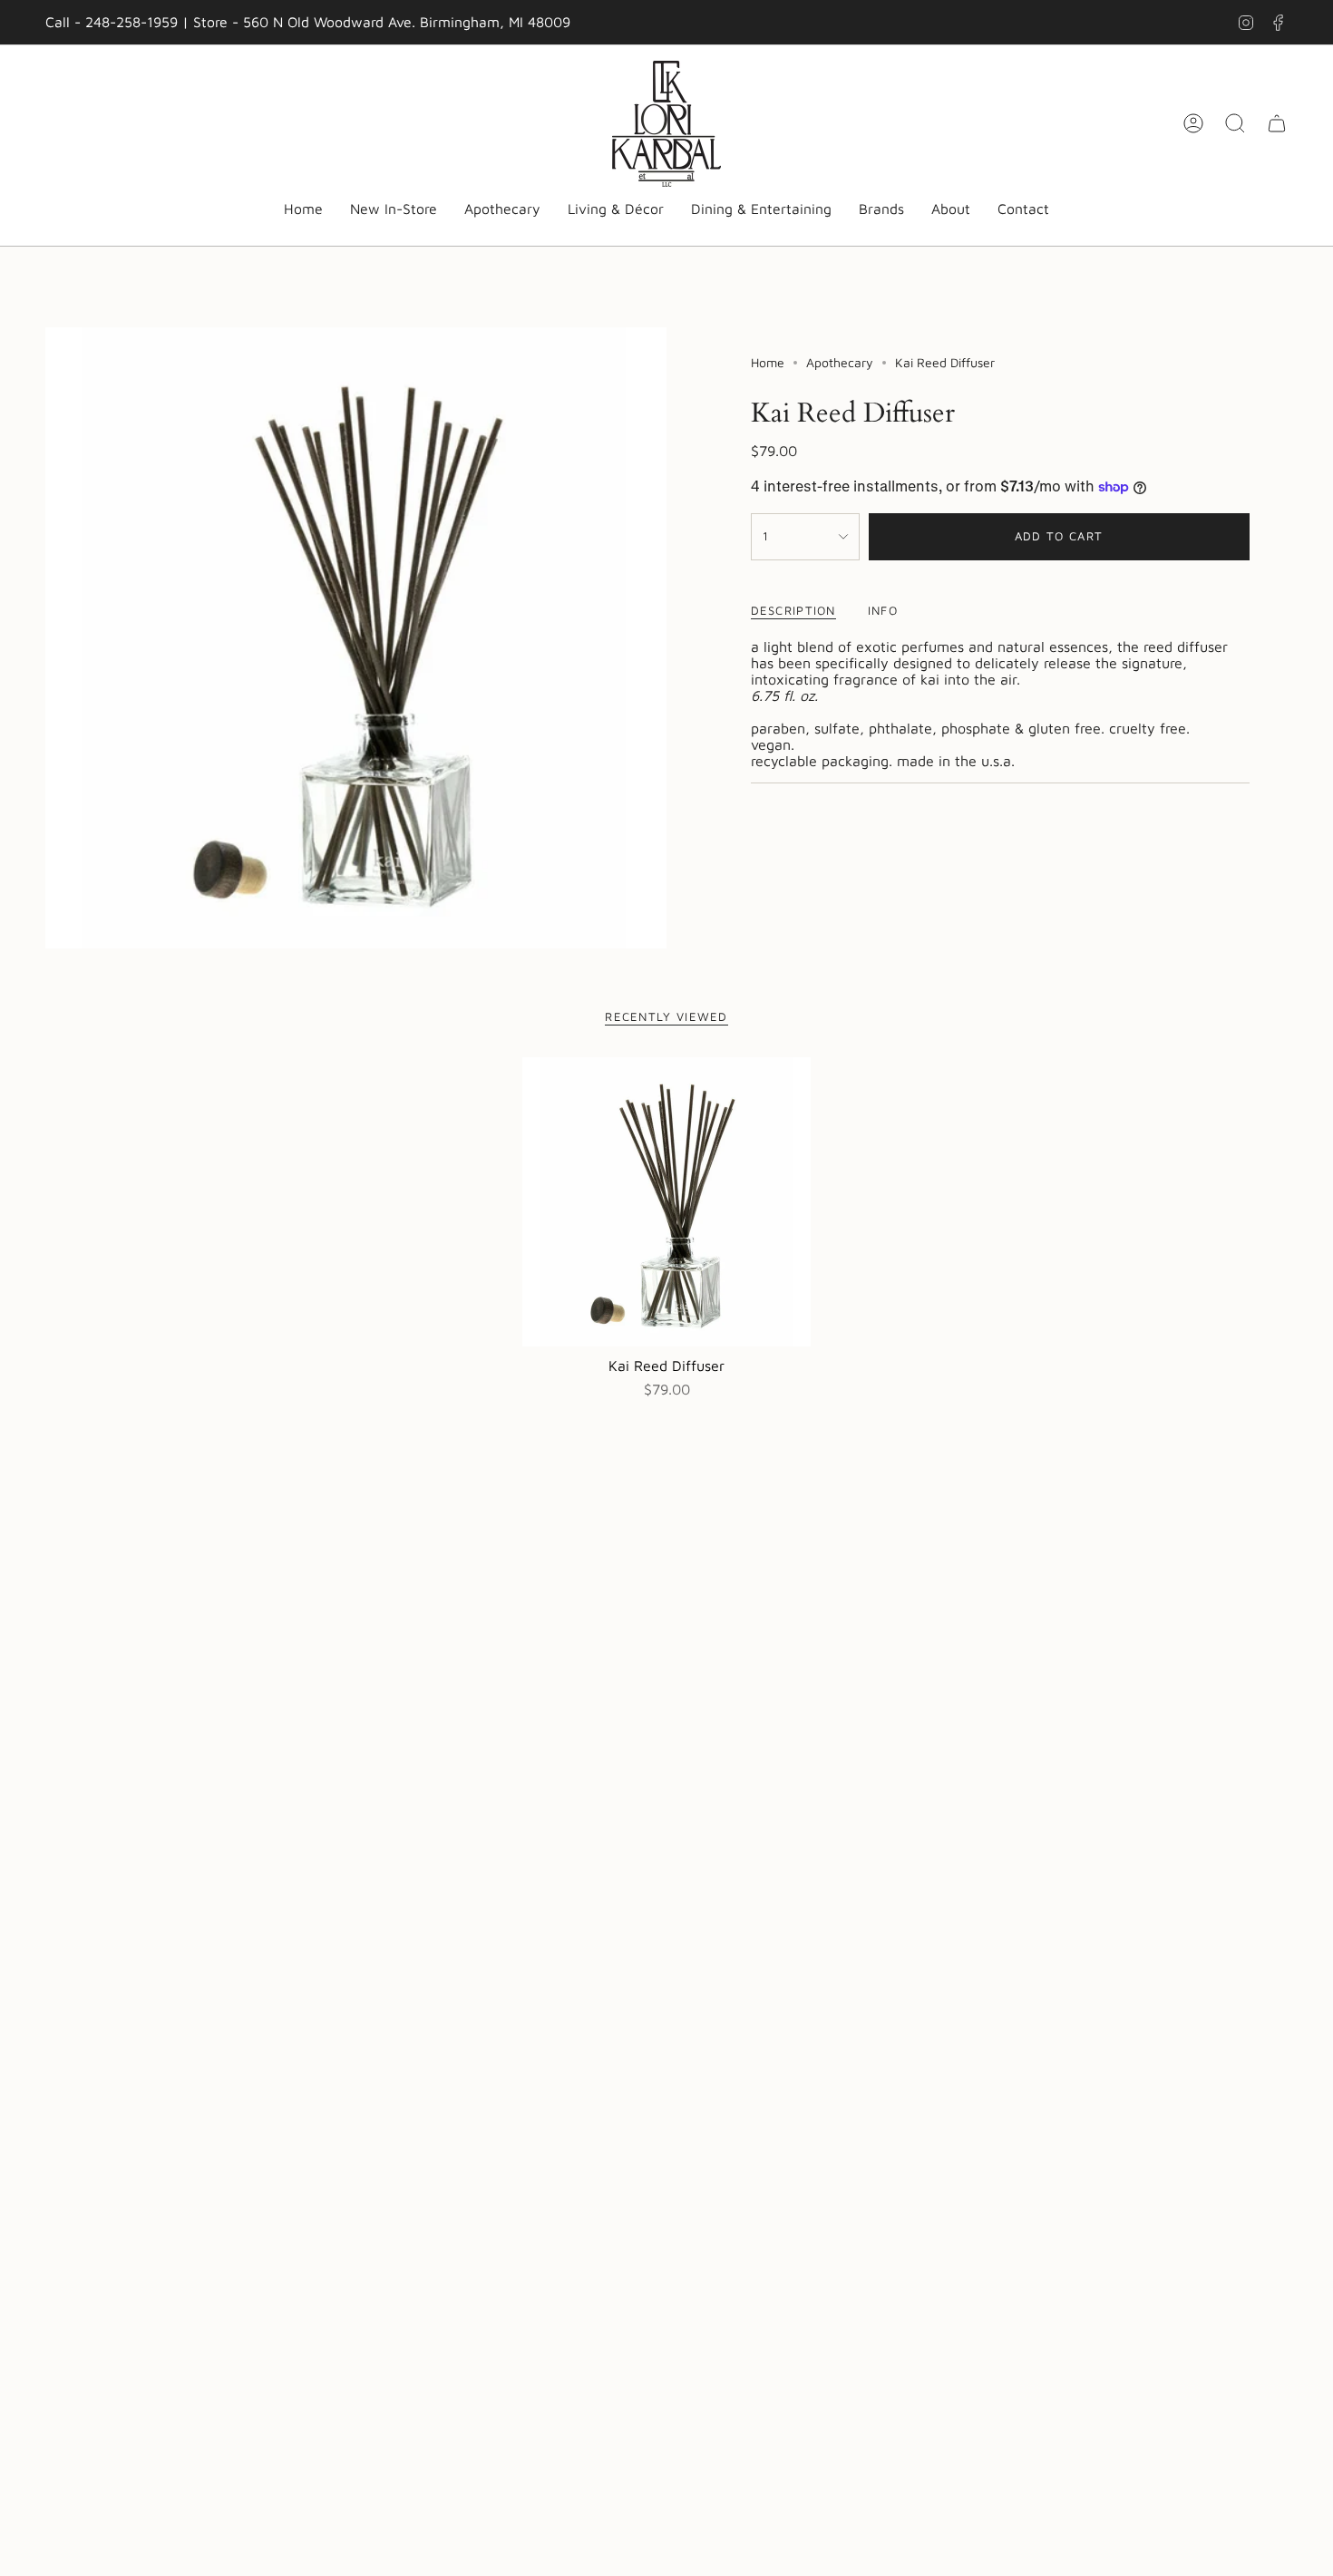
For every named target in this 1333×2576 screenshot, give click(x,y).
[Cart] (1277, 123)
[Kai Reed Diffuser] (667, 1202)
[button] (502, 210)
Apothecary (840, 362)
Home (768, 362)
